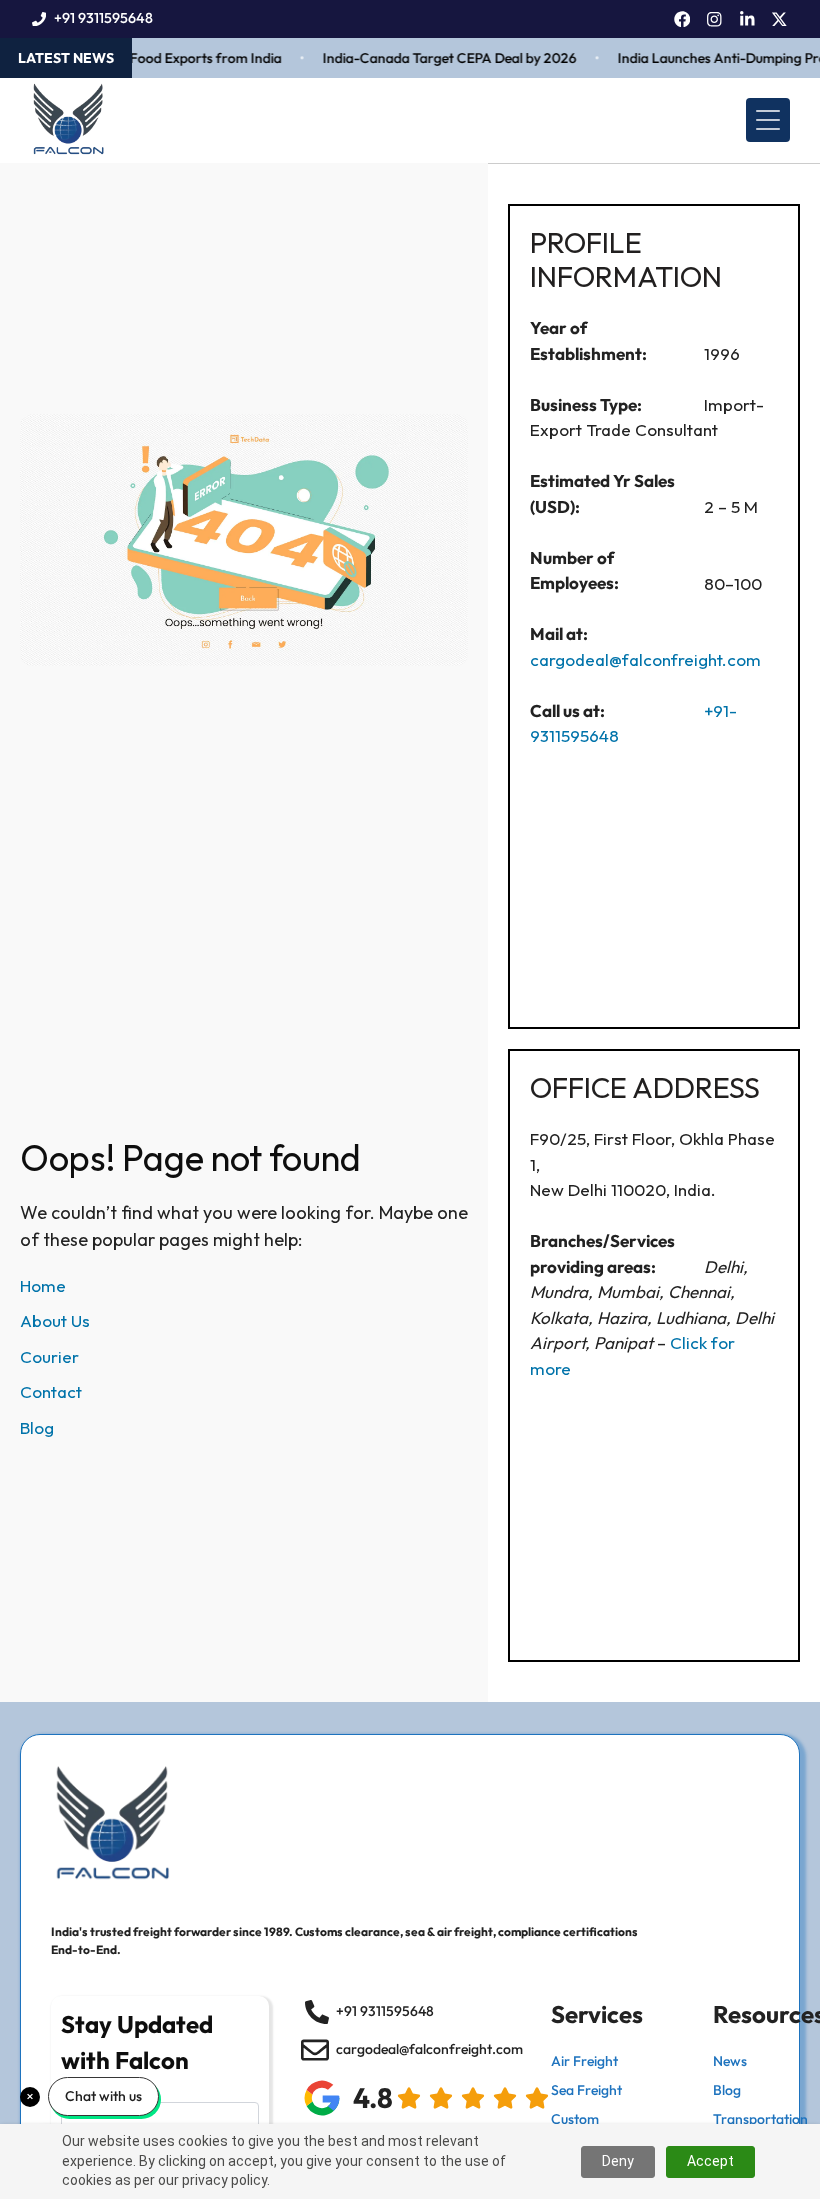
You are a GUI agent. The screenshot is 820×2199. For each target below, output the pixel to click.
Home (43, 1285)
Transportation (760, 2119)
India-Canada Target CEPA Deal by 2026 (434, 58)
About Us (55, 1320)
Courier (49, 1356)
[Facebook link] (682, 19)
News (730, 2061)
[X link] (779, 19)
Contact (51, 1391)
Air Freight (584, 2061)
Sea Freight (586, 2090)
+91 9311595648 (103, 18)
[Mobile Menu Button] (768, 120)
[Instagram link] (714, 19)
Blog (37, 1427)
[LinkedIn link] (747, 19)
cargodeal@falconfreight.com (645, 659)
